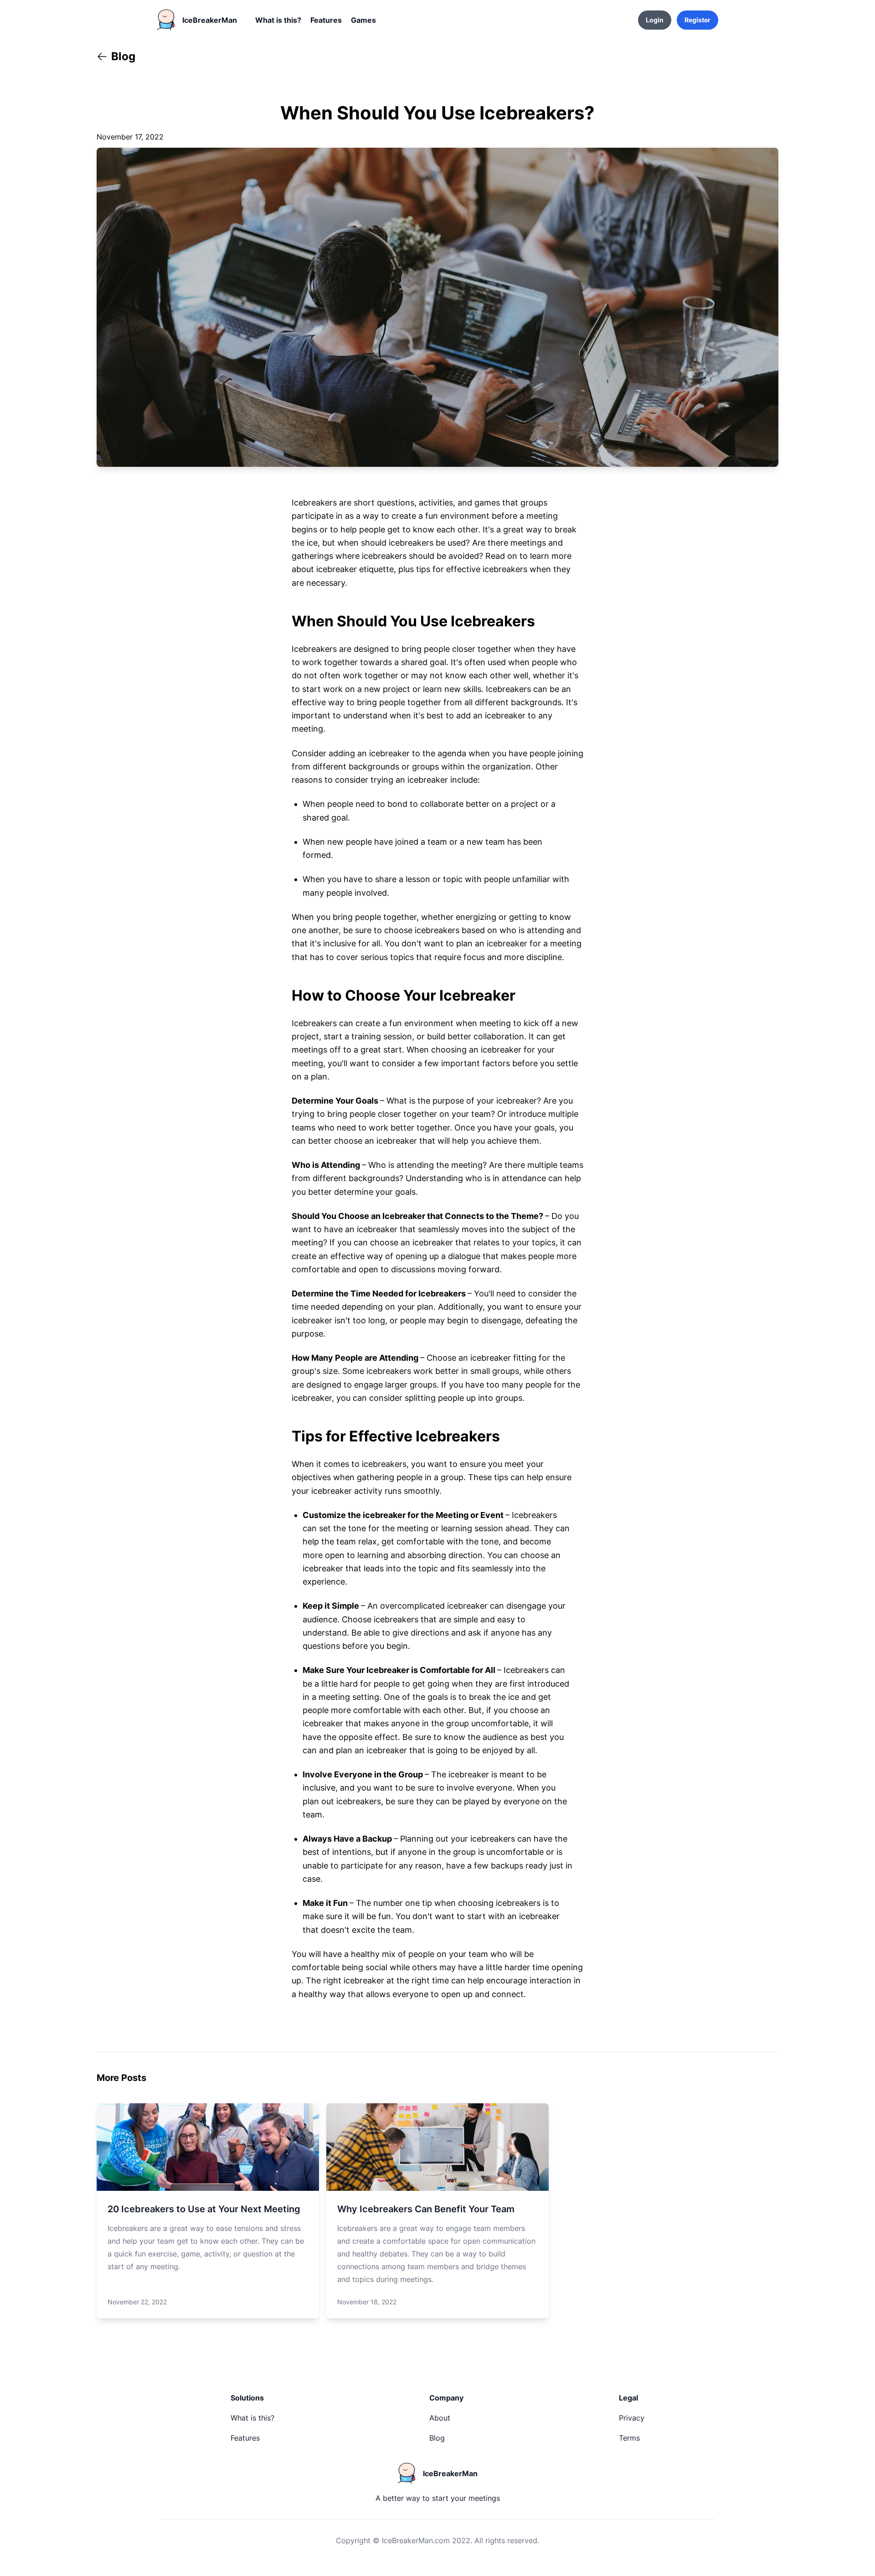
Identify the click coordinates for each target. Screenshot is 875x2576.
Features (326, 20)
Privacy (632, 2418)
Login (655, 20)
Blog (437, 2438)
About (440, 2418)
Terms (629, 2438)
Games (363, 20)
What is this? (278, 20)
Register (697, 20)
